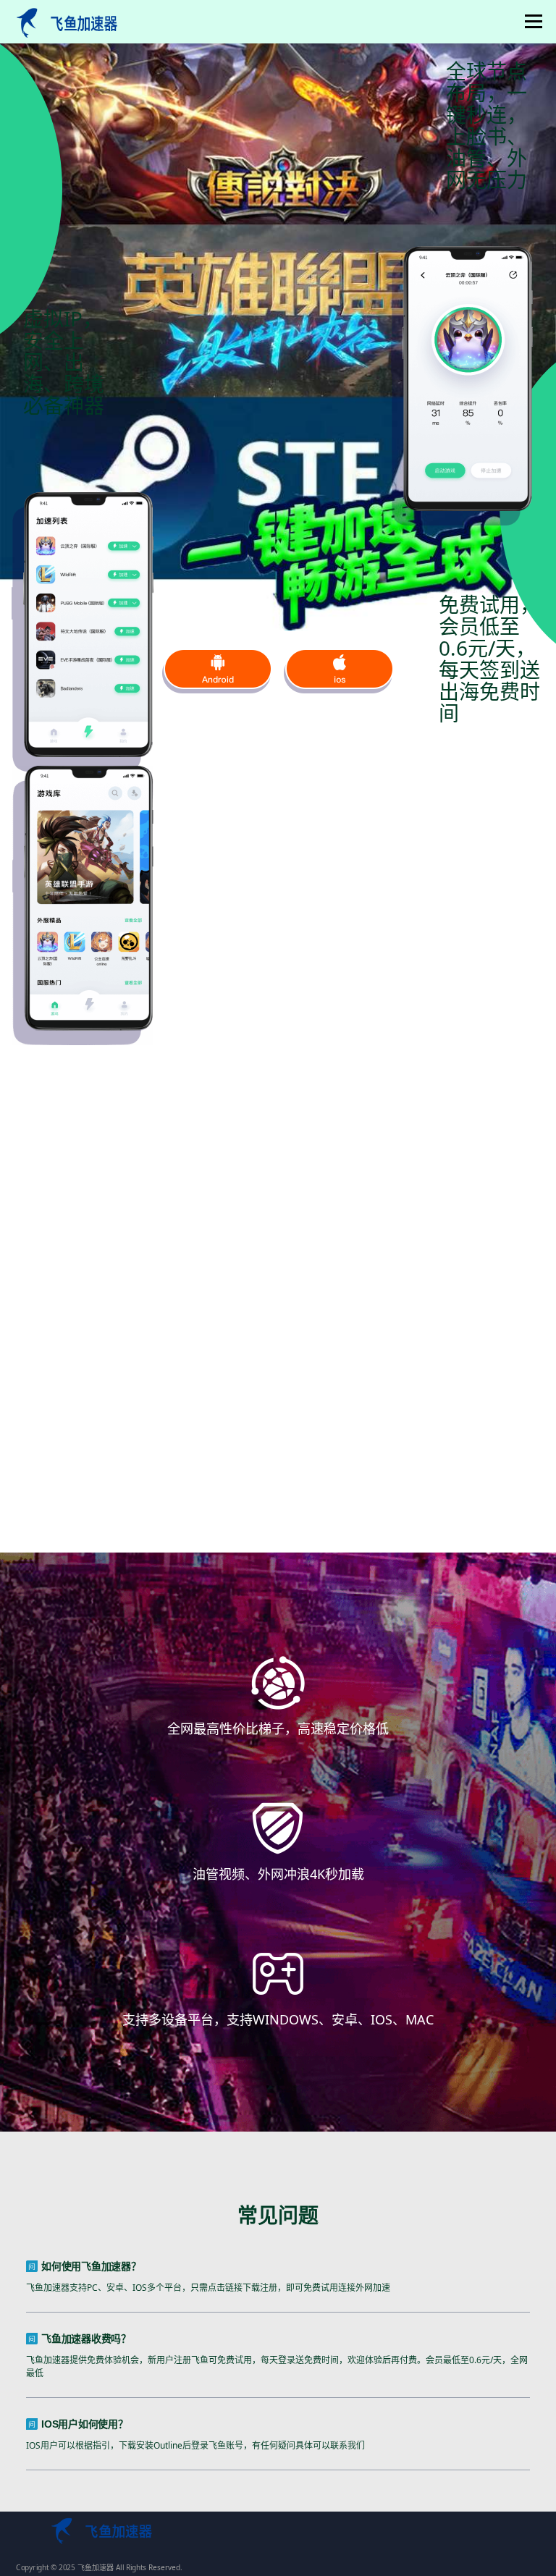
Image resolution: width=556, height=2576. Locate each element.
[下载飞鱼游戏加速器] (217, 671)
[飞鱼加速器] (64, 21)
